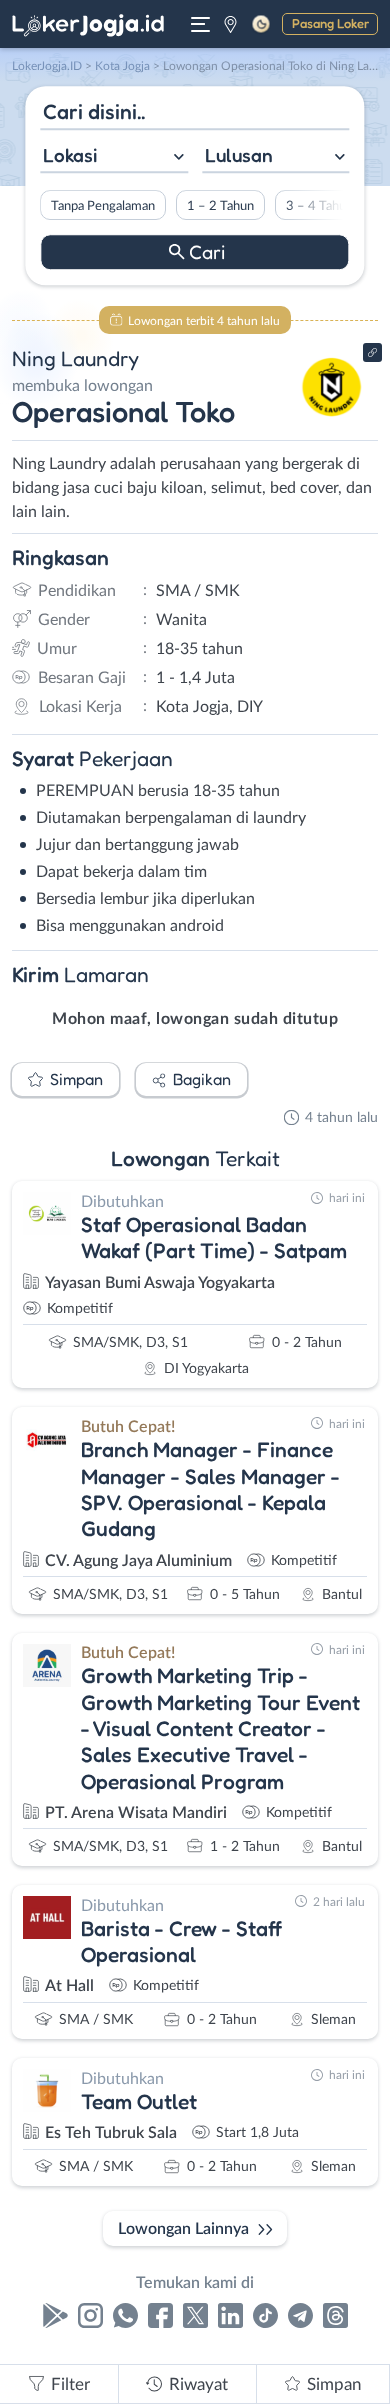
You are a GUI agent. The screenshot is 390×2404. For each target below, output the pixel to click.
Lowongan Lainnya (183, 2229)
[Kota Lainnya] (230, 24)
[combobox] (114, 157)
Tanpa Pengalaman (103, 206)
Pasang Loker (330, 23)
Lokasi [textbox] (70, 155)
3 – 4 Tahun (319, 206)
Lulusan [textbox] (239, 155)
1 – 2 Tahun (220, 206)
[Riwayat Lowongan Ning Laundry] (332, 422)
